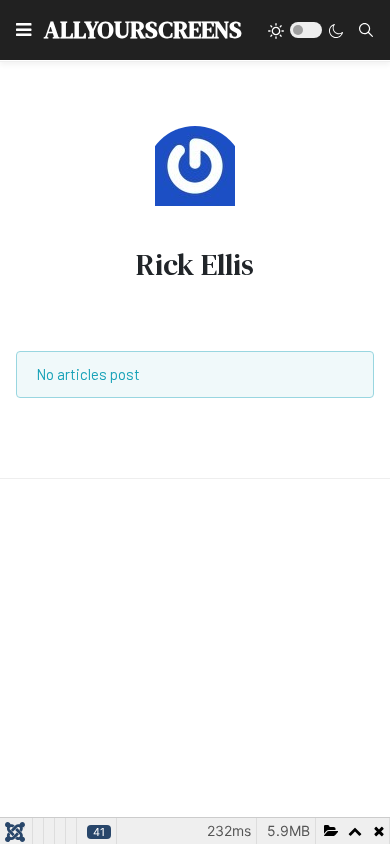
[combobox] (366, 30)
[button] (23, 30)
